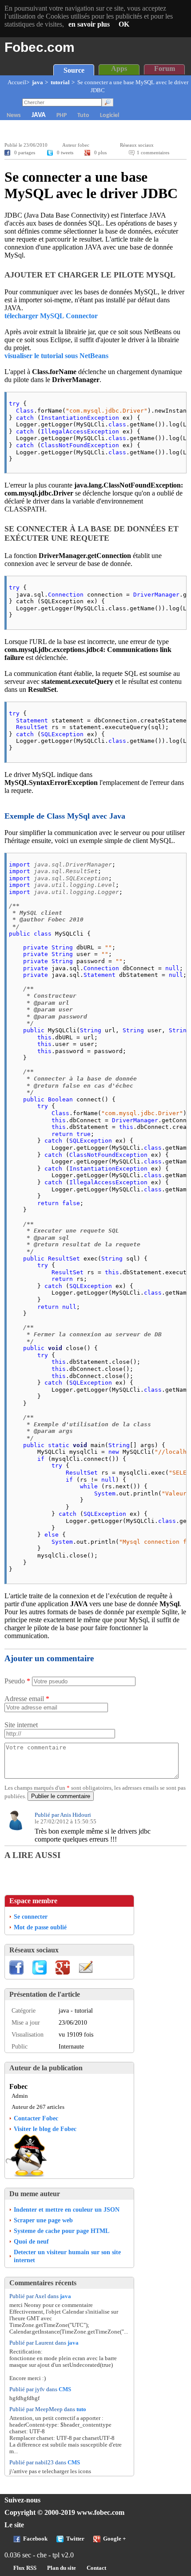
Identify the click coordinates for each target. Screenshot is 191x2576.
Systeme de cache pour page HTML (62, 2231)
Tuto (83, 115)
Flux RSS (25, 2568)
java (38, 82)
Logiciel (109, 115)
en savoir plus (89, 24)
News (14, 115)
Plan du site (62, 2568)
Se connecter (31, 1916)
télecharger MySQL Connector (51, 316)
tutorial (60, 82)
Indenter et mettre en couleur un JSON (67, 2209)
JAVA (39, 115)
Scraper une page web (43, 2220)
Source (74, 70)
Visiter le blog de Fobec (45, 2129)
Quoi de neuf (31, 2241)
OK (124, 24)
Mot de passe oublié (40, 1927)
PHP (62, 115)
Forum (165, 68)
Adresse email (27, 1699)
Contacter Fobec (36, 2118)
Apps (119, 68)
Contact (96, 2568)
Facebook (35, 2539)
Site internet (21, 1725)
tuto (81, 2409)
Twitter (75, 2539)
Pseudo (17, 1681)
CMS (65, 2389)
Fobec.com (40, 47)
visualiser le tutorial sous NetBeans (56, 356)
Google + (114, 2539)
